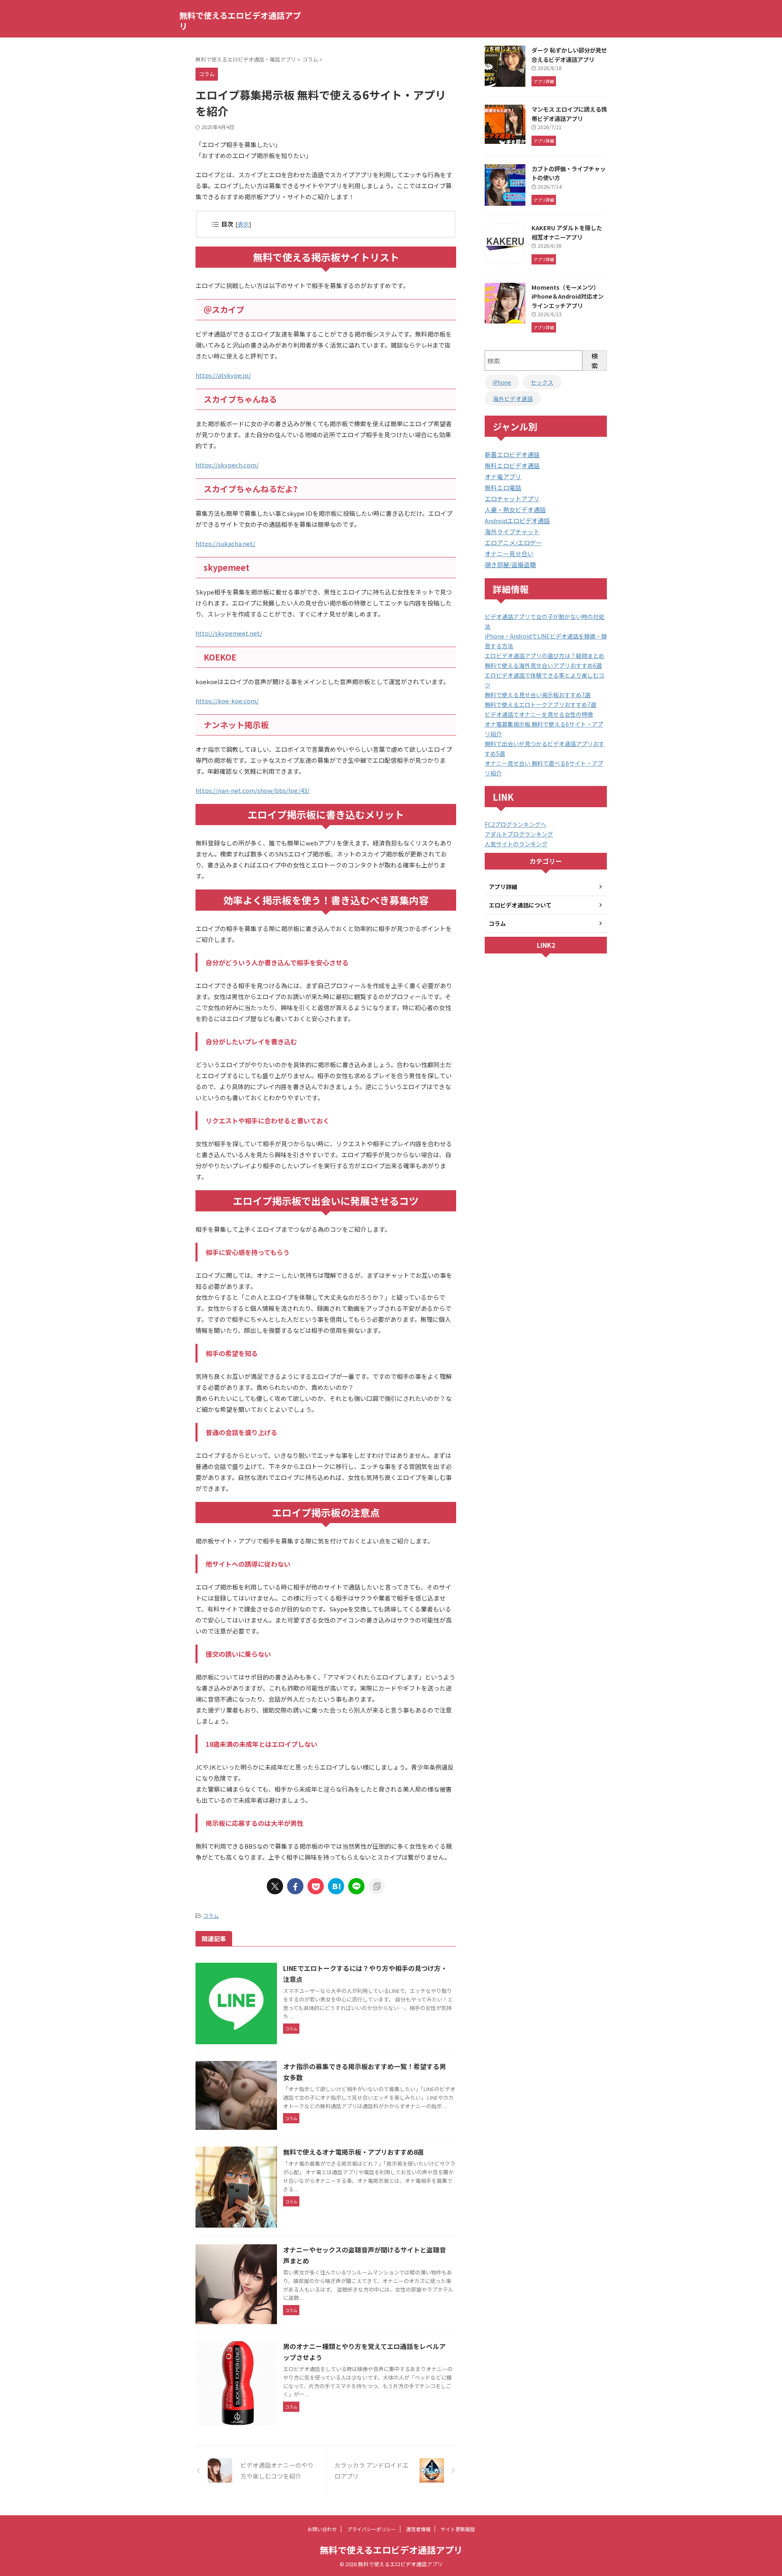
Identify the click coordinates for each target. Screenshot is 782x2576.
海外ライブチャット (512, 532)
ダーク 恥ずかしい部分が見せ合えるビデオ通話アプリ (569, 55)
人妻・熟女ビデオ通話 (515, 510)
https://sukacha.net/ (225, 543)
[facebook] (295, 1886)
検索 (595, 361)
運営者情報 (418, 2529)
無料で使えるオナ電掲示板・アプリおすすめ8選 (353, 2152)
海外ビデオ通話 (513, 399)
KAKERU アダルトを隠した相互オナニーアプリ (567, 232)
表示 (243, 224)
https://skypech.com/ (227, 465)
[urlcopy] (377, 1886)
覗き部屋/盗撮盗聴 (510, 565)
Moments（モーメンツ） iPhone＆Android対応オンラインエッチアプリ (568, 296)
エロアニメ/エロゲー (513, 543)
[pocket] (316, 1886)
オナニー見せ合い (509, 554)
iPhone (502, 382)
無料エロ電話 (503, 488)
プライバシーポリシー (371, 2529)
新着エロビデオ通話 (512, 455)
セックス (542, 382)
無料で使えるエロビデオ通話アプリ (240, 21)
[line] (356, 1886)
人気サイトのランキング (516, 844)
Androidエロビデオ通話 (517, 521)
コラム (211, 1916)
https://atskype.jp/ (223, 375)
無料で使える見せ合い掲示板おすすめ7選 (538, 695)
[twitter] (275, 1886)
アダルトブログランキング (519, 834)
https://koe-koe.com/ (227, 701)
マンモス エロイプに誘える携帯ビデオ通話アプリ (569, 114)
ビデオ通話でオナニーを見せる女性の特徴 (539, 714)
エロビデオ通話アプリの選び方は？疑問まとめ (545, 656)
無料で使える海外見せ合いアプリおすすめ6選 (543, 665)
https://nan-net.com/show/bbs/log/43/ (253, 790)
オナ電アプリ (503, 477)
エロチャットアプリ (512, 499)
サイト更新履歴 (458, 2529)
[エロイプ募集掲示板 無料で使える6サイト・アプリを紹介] (336, 1886)
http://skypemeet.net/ (229, 633)
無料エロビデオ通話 (512, 466)
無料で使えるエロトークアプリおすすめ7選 (540, 705)
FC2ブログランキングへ (515, 824)
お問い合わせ (322, 2529)
